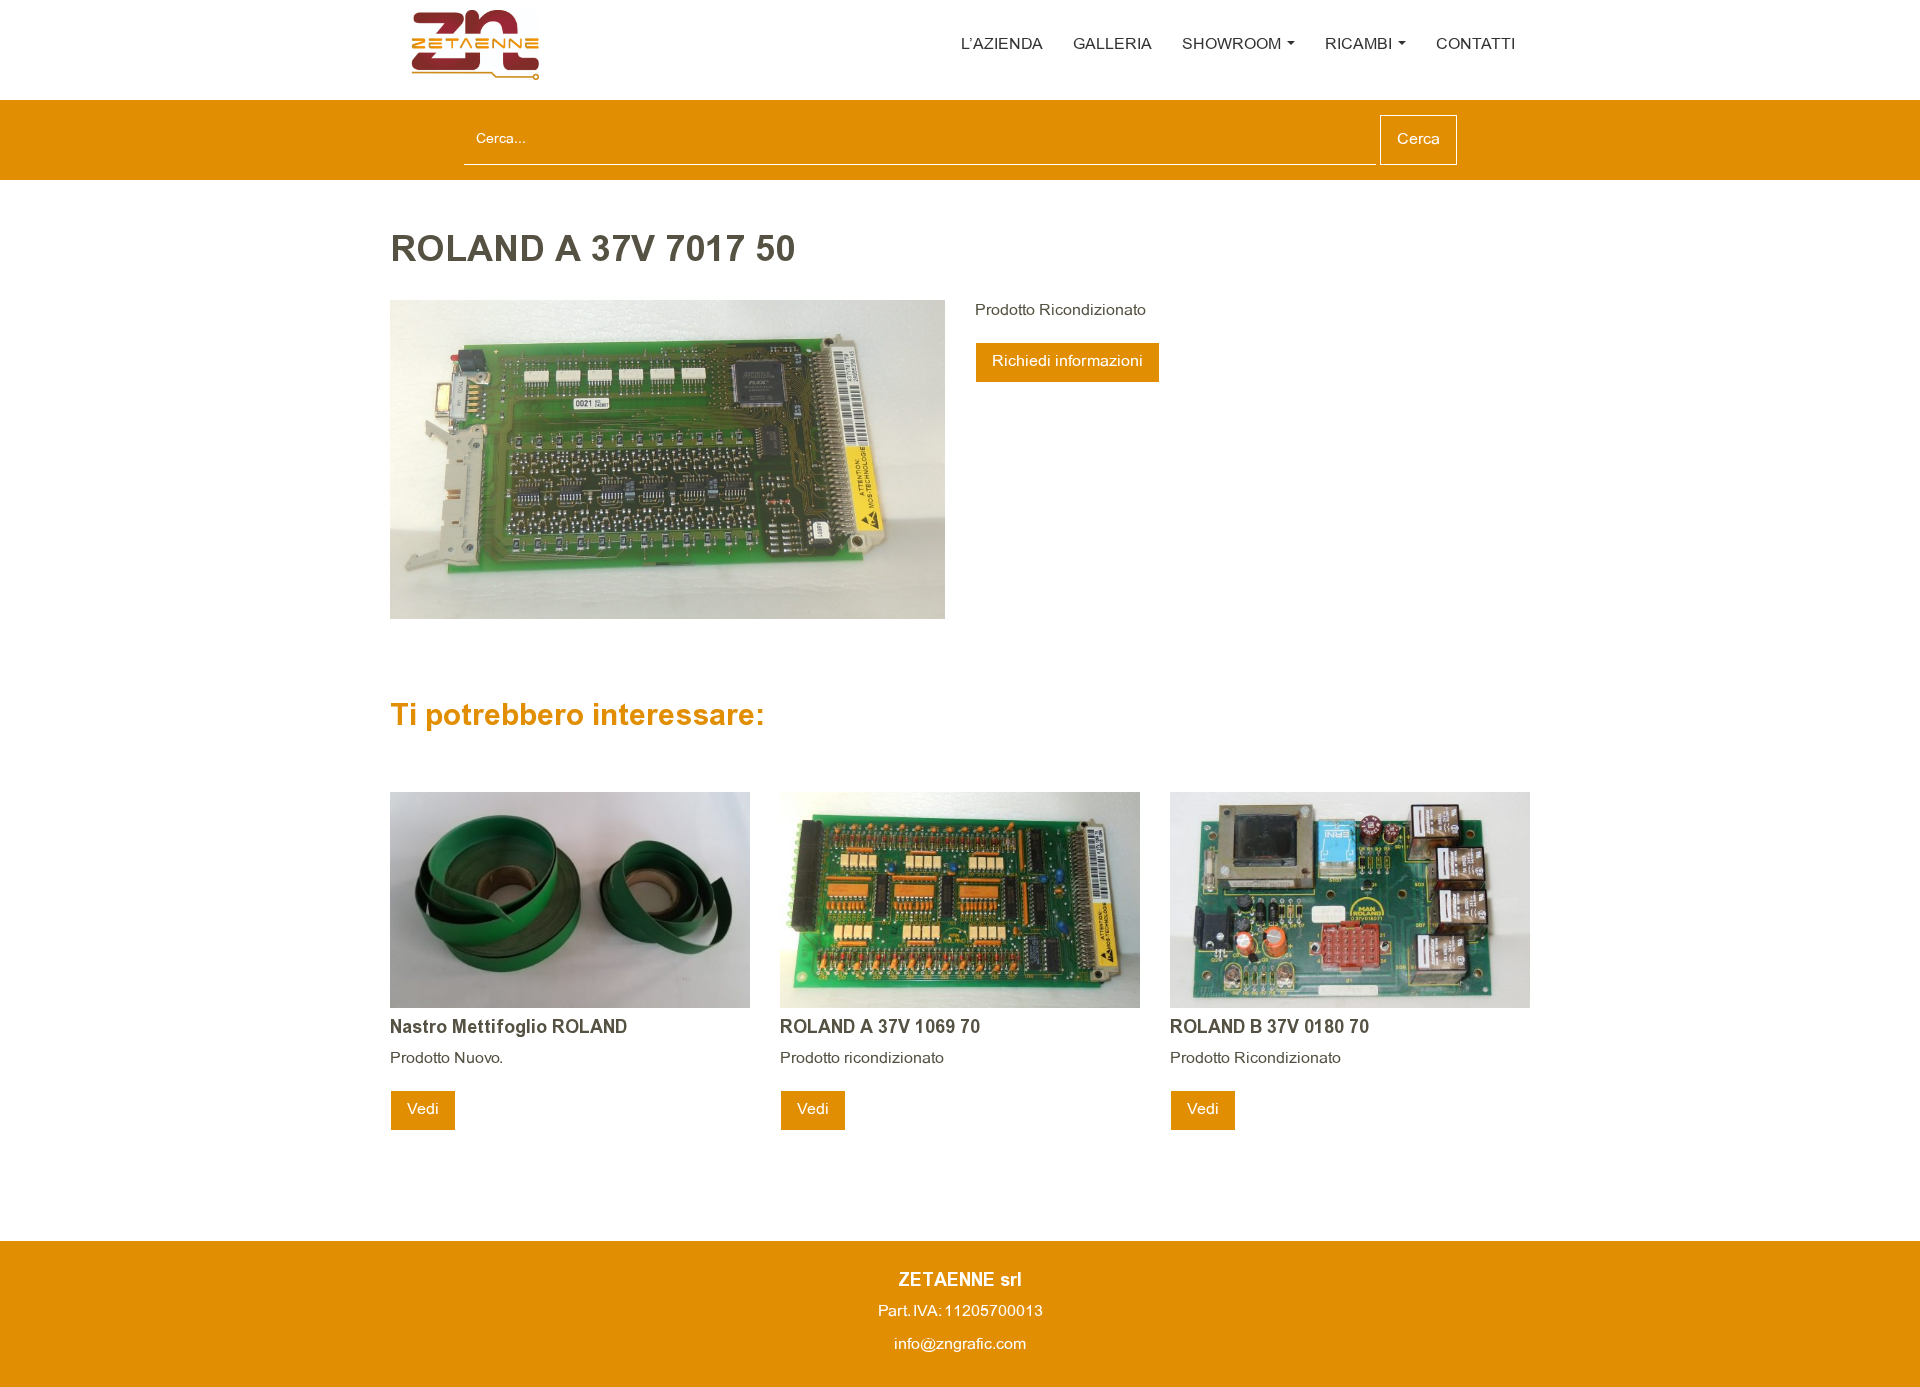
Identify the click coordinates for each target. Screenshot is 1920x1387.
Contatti (1475, 44)
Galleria (1112, 44)
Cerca (1418, 139)
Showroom (1233, 44)
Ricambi (1360, 44)
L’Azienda (1002, 44)
